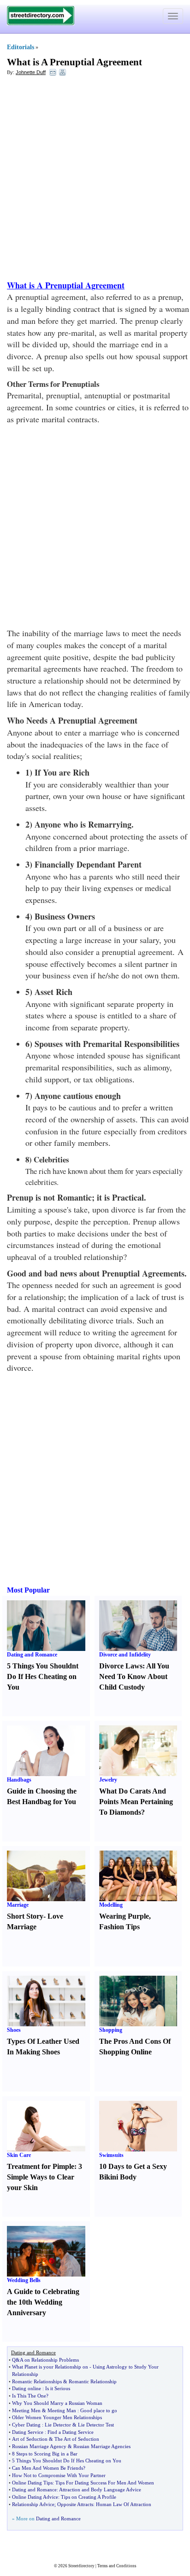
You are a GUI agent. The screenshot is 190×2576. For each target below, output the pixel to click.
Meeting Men (26, 2410)
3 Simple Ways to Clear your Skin (45, 2177)
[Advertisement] (95, 180)
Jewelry (108, 1780)
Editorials (21, 47)
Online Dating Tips (32, 2483)
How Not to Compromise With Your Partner (59, 2475)
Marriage (18, 1905)
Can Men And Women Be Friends (47, 2468)
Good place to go (99, 2410)
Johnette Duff (31, 72)
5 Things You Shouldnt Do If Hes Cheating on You (43, 1676)
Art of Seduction (30, 2439)
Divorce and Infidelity (125, 1655)
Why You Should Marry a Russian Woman (57, 2403)
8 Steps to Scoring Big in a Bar (45, 2454)
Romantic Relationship (93, 2381)
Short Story (25, 1916)
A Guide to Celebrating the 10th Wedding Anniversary (43, 2302)
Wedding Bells (24, 2280)
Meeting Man (62, 2410)
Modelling (111, 1905)
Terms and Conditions (117, 2566)
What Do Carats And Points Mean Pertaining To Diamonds (136, 1802)
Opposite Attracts (75, 2504)
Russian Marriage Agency (39, 2446)
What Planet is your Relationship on (50, 2367)
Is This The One (29, 2396)
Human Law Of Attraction (124, 2504)
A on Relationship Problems (49, 2360)
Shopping (111, 2030)
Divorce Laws (121, 1666)
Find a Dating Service (71, 2432)
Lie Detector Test (96, 2425)
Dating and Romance (32, 1655)
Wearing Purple (124, 1916)
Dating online (27, 2388)
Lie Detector (58, 2425)
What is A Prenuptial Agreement (74, 62)
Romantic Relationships (37, 2381)
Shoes (14, 2030)
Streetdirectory (81, 2566)
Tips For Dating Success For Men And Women (105, 2483)
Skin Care (19, 2155)
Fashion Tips (119, 1927)
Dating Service (28, 2432)
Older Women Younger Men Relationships (57, 2417)
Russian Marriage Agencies (102, 2446)
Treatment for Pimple (41, 2166)
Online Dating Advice (35, 2497)
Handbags (19, 1780)
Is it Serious (58, 2388)
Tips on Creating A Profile (89, 2497)
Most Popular (28, 1590)
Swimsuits (111, 2155)
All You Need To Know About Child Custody (134, 1676)
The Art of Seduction (77, 2439)
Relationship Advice (33, 2504)
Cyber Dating (26, 2425)
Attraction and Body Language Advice (100, 2490)
